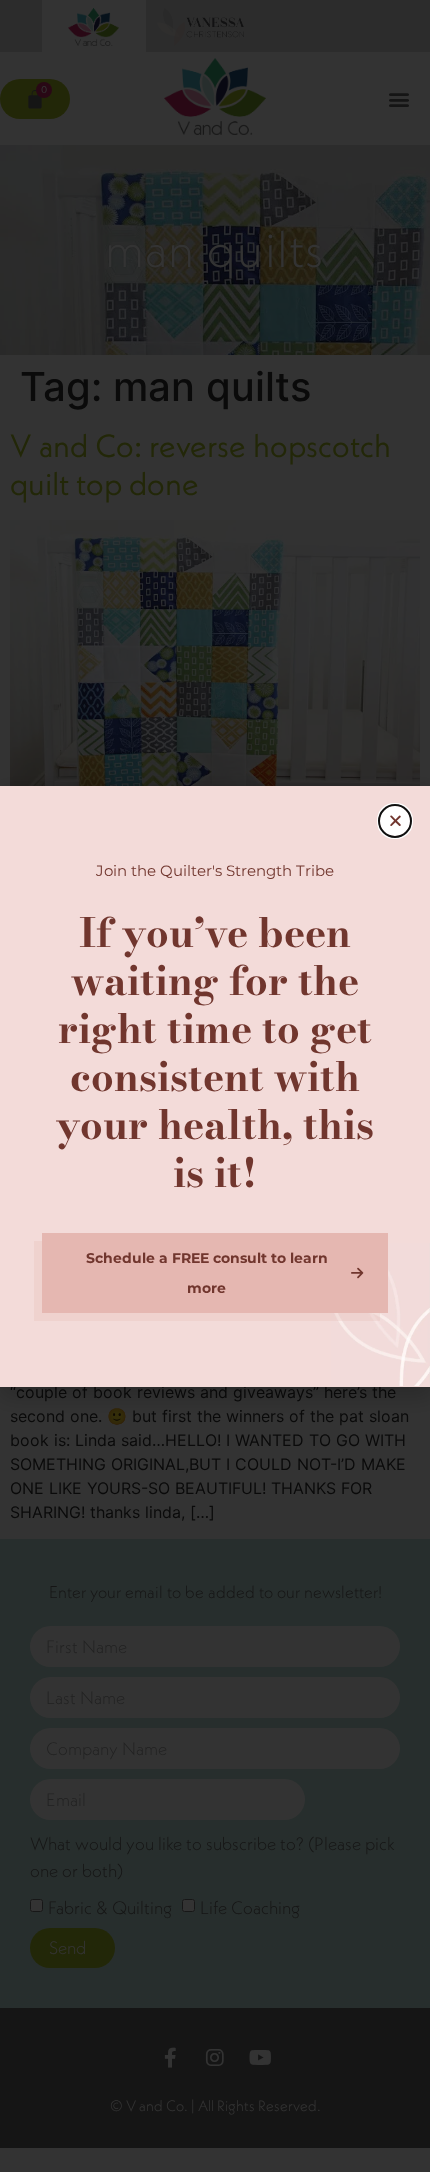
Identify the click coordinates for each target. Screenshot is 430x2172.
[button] (395, 821)
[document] (215, 1086)
